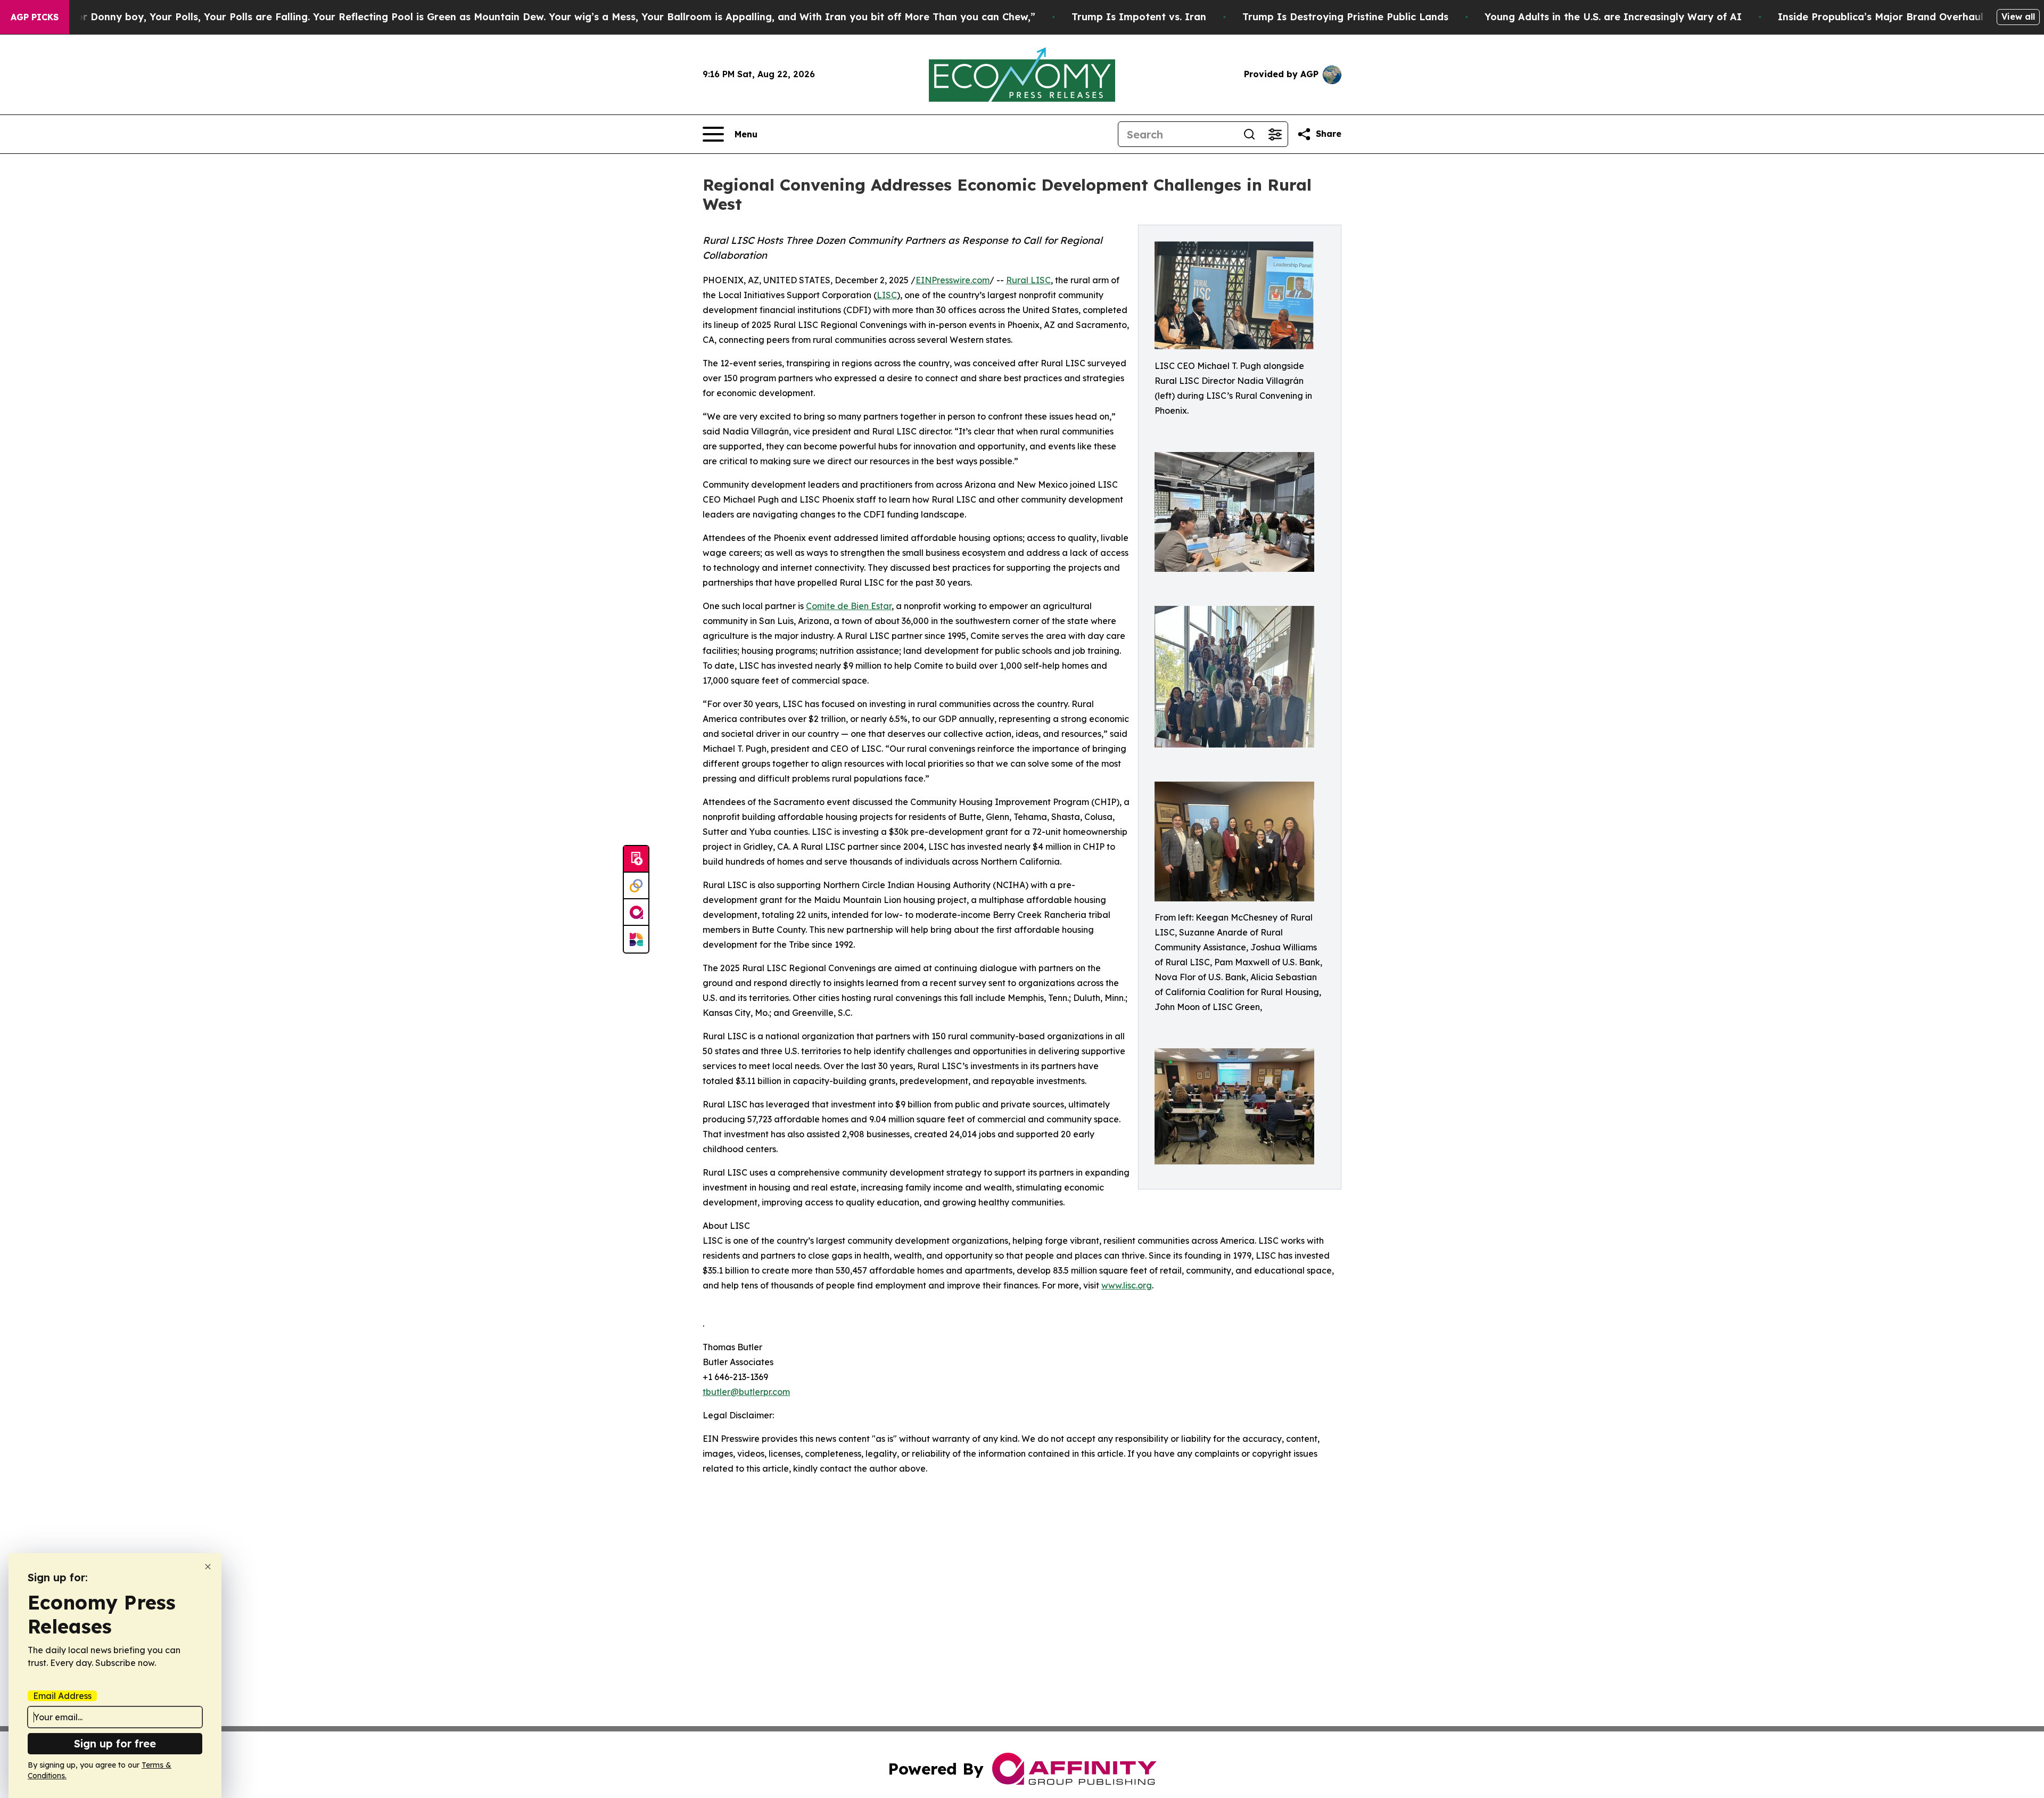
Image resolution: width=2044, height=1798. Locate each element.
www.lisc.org (1127, 1285)
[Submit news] (636, 859)
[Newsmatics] (636, 939)
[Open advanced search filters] (1275, 134)
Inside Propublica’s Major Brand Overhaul (1881, 17)
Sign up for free (115, 1743)
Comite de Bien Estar (849, 606)
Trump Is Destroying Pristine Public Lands (1345, 17)
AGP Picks (35, 17)
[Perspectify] (636, 886)
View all (2018, 17)
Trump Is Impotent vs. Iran (1139, 17)
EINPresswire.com (953, 280)
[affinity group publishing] (636, 913)
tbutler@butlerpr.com (746, 1392)
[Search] (1249, 134)
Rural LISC (1028, 280)
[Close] (208, 1567)
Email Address (62, 1696)
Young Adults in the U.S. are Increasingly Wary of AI (1613, 17)
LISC (887, 295)
